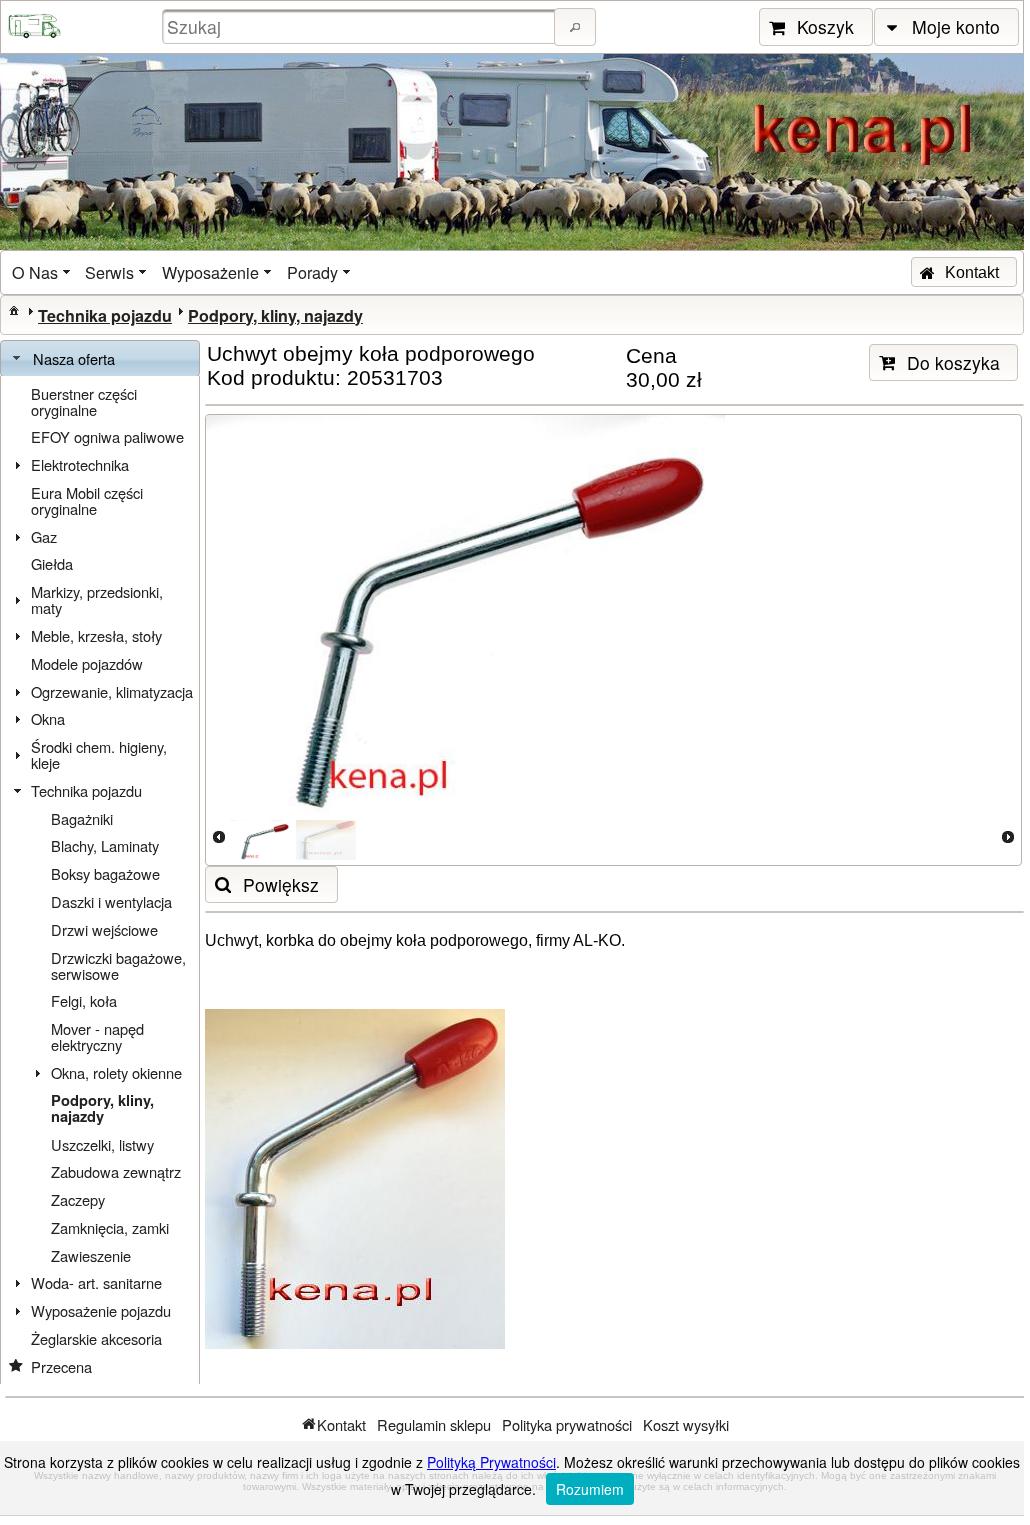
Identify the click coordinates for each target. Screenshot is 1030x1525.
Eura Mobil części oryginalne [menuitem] (87, 500)
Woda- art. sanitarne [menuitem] (96, 1282)
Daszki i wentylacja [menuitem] (111, 901)
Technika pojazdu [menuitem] (86, 790)
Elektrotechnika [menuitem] (80, 464)
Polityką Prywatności (491, 1462)
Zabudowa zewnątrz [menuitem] (116, 1171)
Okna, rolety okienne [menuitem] (116, 1072)
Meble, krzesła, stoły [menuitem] (96, 635)
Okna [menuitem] (48, 718)
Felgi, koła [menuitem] (84, 1000)
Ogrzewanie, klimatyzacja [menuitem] (112, 691)
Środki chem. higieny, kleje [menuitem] (99, 754)
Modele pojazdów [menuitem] (87, 663)
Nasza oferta (74, 358)
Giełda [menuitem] (52, 563)
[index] (14, 310)
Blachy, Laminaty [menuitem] (105, 845)
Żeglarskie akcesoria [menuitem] (96, 1338)
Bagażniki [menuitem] (82, 818)
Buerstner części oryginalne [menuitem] (84, 401)
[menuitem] (43, 272)
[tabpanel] (100, 880)
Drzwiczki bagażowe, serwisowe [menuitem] (118, 965)
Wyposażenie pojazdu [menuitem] (101, 1310)
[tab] (100, 359)
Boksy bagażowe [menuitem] (105, 873)
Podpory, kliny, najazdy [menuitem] (102, 1108)
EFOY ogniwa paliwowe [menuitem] (107, 436)
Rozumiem (590, 1489)
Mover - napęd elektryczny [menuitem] (97, 1036)
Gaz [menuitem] (44, 536)
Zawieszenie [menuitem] (91, 1255)
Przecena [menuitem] (61, 1366)
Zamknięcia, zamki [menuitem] (110, 1227)
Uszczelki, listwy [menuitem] (102, 1144)
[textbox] (361, 26)
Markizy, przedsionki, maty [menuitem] (97, 599)
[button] (575, 27)
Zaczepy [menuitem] (78, 1199)
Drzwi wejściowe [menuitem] (104, 929)
